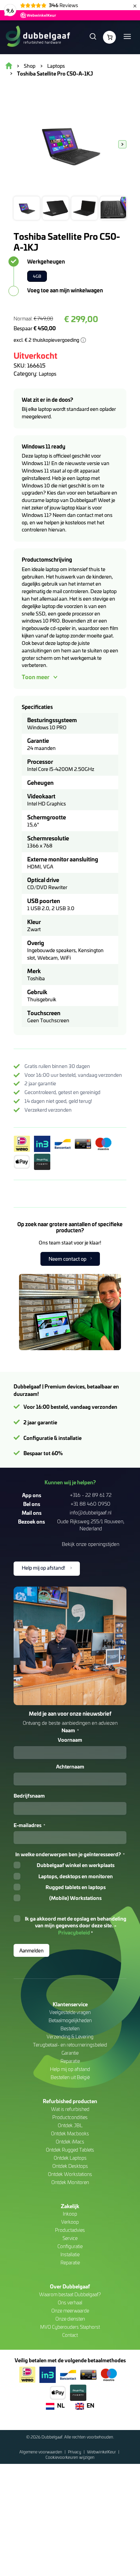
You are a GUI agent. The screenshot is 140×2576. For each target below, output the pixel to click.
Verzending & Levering (70, 2037)
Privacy (75, 2452)
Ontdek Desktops (70, 2166)
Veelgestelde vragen (70, 2012)
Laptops (48, 374)
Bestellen (70, 2028)
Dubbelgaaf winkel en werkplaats (76, 1865)
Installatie (70, 2254)
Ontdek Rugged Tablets (70, 2150)
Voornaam (70, 1740)
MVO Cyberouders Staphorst (70, 2327)
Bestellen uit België (70, 2077)
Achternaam (70, 1766)
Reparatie (70, 2061)
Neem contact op (67, 1259)
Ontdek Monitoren (70, 2182)
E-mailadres (29, 1825)
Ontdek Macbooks (70, 2133)
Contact (70, 2335)
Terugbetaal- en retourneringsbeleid (70, 2045)
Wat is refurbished (70, 2109)
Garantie (70, 2053)
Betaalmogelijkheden (70, 2020)
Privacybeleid (74, 1932)
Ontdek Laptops (70, 2158)
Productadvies (70, 2230)
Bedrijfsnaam (29, 1796)
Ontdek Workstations (70, 2174)
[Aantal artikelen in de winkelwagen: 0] (109, 37)
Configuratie (70, 2246)
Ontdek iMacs (70, 2142)
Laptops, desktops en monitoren (76, 1876)
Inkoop (70, 2214)
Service (70, 2238)
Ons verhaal (70, 2302)
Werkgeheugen (46, 261)
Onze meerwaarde (70, 2311)
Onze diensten (70, 2319)
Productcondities (70, 2117)
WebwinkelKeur (102, 2452)
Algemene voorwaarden (41, 2452)
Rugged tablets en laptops (76, 1887)
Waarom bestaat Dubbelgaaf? (70, 2294)
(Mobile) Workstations (75, 1898)
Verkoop (70, 2222)
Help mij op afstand (70, 2069)
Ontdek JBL (70, 2125)
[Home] (38, 37)
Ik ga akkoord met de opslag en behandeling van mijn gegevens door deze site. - (76, 1925)
